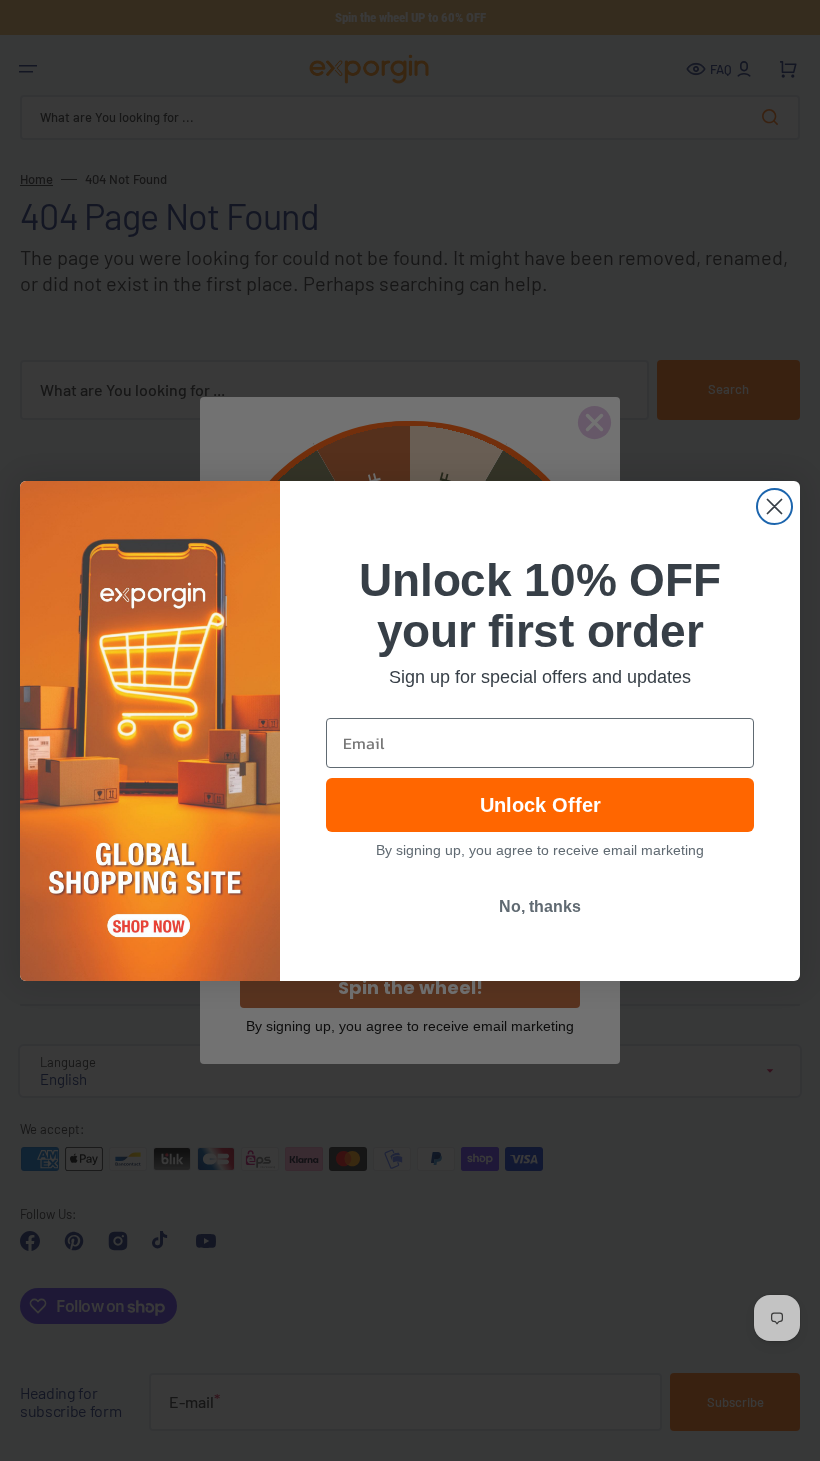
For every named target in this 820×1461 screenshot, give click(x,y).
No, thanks (540, 906)
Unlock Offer (540, 805)
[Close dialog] (774, 506)
